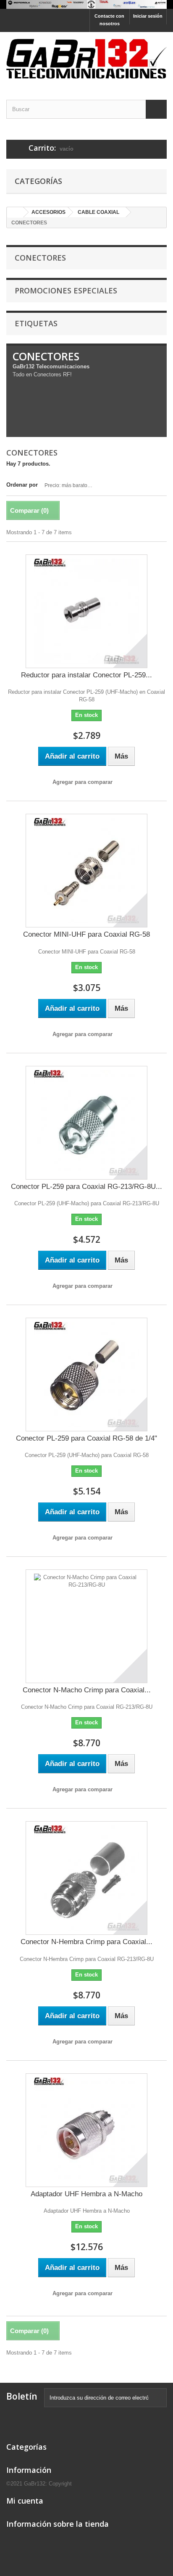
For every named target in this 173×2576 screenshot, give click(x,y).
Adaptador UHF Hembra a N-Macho (86, 2194)
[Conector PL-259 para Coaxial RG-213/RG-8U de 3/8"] (86, 1123)
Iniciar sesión (148, 16)
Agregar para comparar (83, 782)
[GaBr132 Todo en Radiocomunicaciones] (86, 4)
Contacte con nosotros (109, 20)
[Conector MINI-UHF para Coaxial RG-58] (86, 871)
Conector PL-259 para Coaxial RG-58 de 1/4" (86, 1438)
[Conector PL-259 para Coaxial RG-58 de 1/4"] (86, 1375)
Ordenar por (22, 485)
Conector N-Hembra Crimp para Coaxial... (86, 1942)
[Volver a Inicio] (15, 212)
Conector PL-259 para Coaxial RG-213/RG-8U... (86, 1187)
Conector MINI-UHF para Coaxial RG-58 (86, 934)
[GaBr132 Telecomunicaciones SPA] (86, 59)
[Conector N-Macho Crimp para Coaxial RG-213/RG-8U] (86, 1626)
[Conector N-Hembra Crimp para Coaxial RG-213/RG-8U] (86, 1878)
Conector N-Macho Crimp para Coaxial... (87, 1690)
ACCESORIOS (48, 212)
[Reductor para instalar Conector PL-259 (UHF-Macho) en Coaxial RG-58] (86, 611)
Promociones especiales (66, 290)
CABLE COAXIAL (98, 212)
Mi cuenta (25, 2501)
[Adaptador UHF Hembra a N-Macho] (86, 2130)
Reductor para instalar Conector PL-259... (86, 675)
